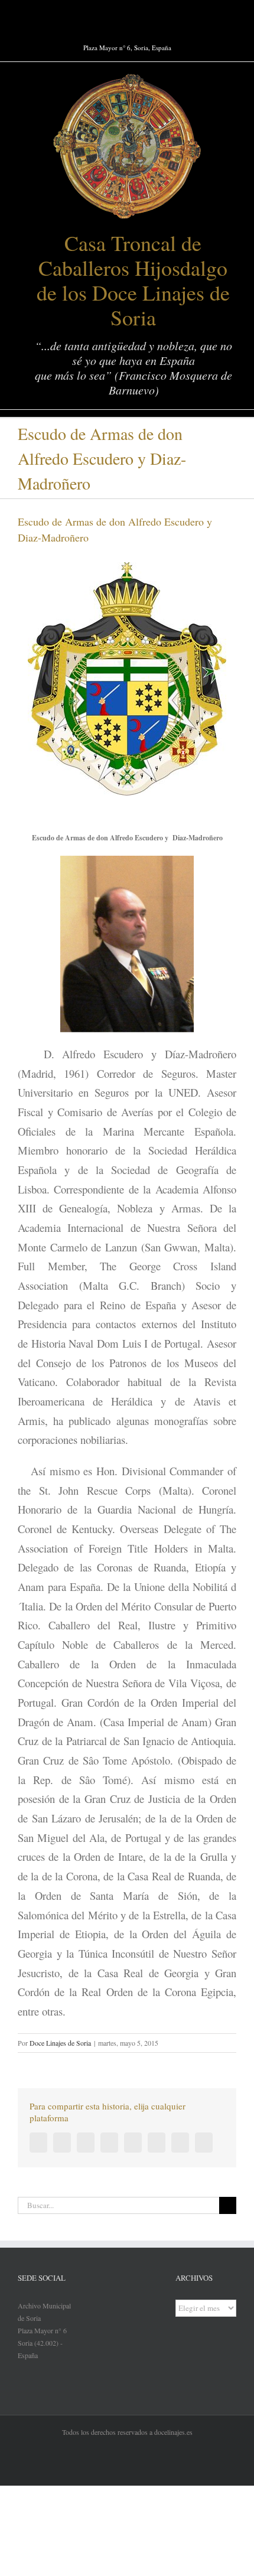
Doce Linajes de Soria (60, 2043)
